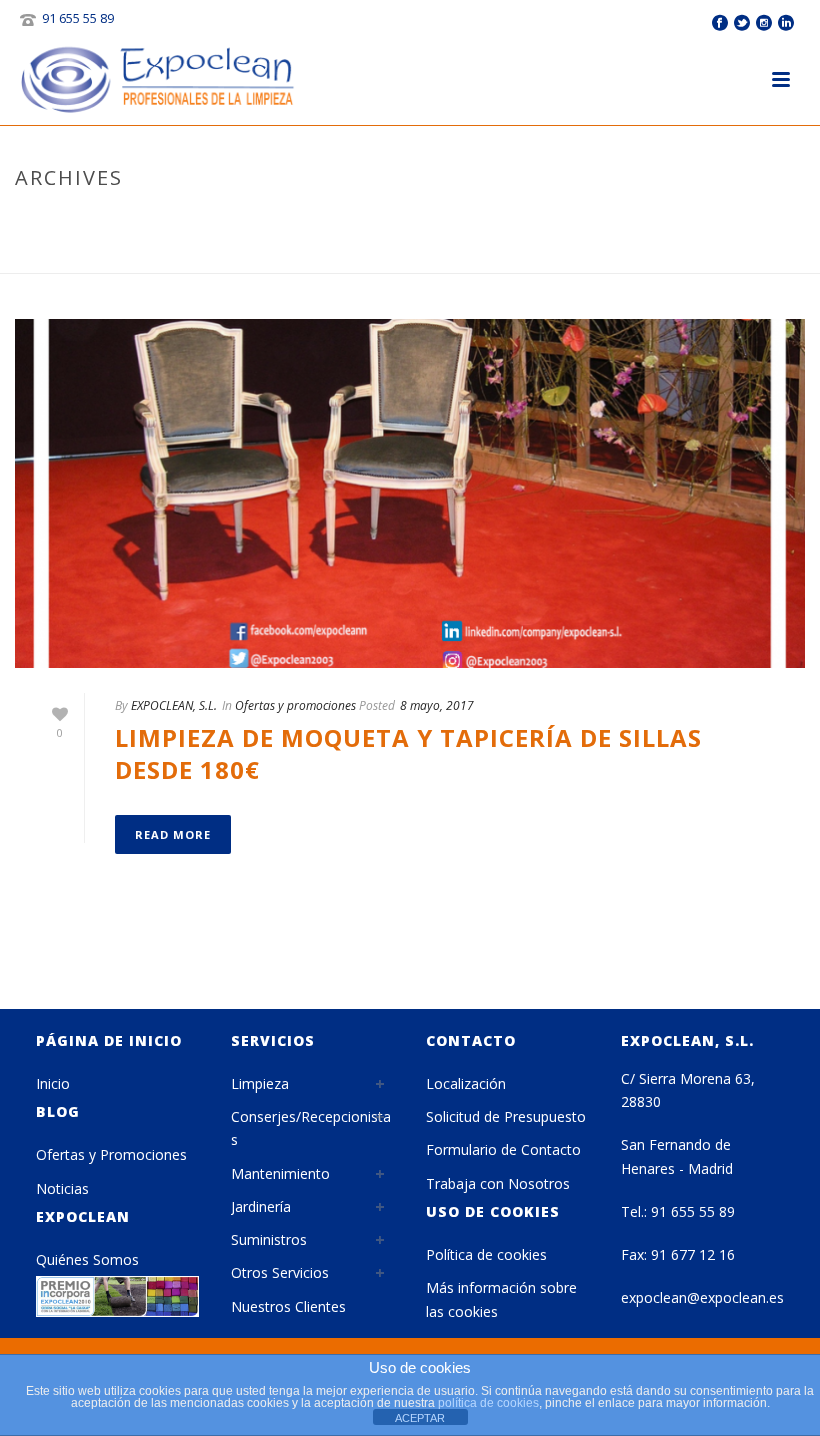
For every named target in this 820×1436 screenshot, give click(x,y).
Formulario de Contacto (503, 1149)
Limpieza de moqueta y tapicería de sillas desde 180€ (408, 753)
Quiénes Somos (87, 1259)
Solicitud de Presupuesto (506, 1116)
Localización (466, 1083)
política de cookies (488, 1403)
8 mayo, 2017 (437, 705)
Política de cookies (486, 1254)
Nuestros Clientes (288, 1306)
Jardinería (261, 1206)
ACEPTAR (420, 1418)
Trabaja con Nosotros (498, 1183)
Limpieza (260, 1083)
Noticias (62, 1188)
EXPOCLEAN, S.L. (174, 705)
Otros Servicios (280, 1272)
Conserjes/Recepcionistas (311, 1128)
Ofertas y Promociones (111, 1154)
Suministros (269, 1239)
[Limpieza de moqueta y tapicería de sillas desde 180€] (410, 493)
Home (678, 254)
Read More (173, 834)
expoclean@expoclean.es (702, 1297)
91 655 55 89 (78, 18)
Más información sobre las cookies (501, 1299)
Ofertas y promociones (295, 705)
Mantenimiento (280, 1173)
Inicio (53, 1083)
